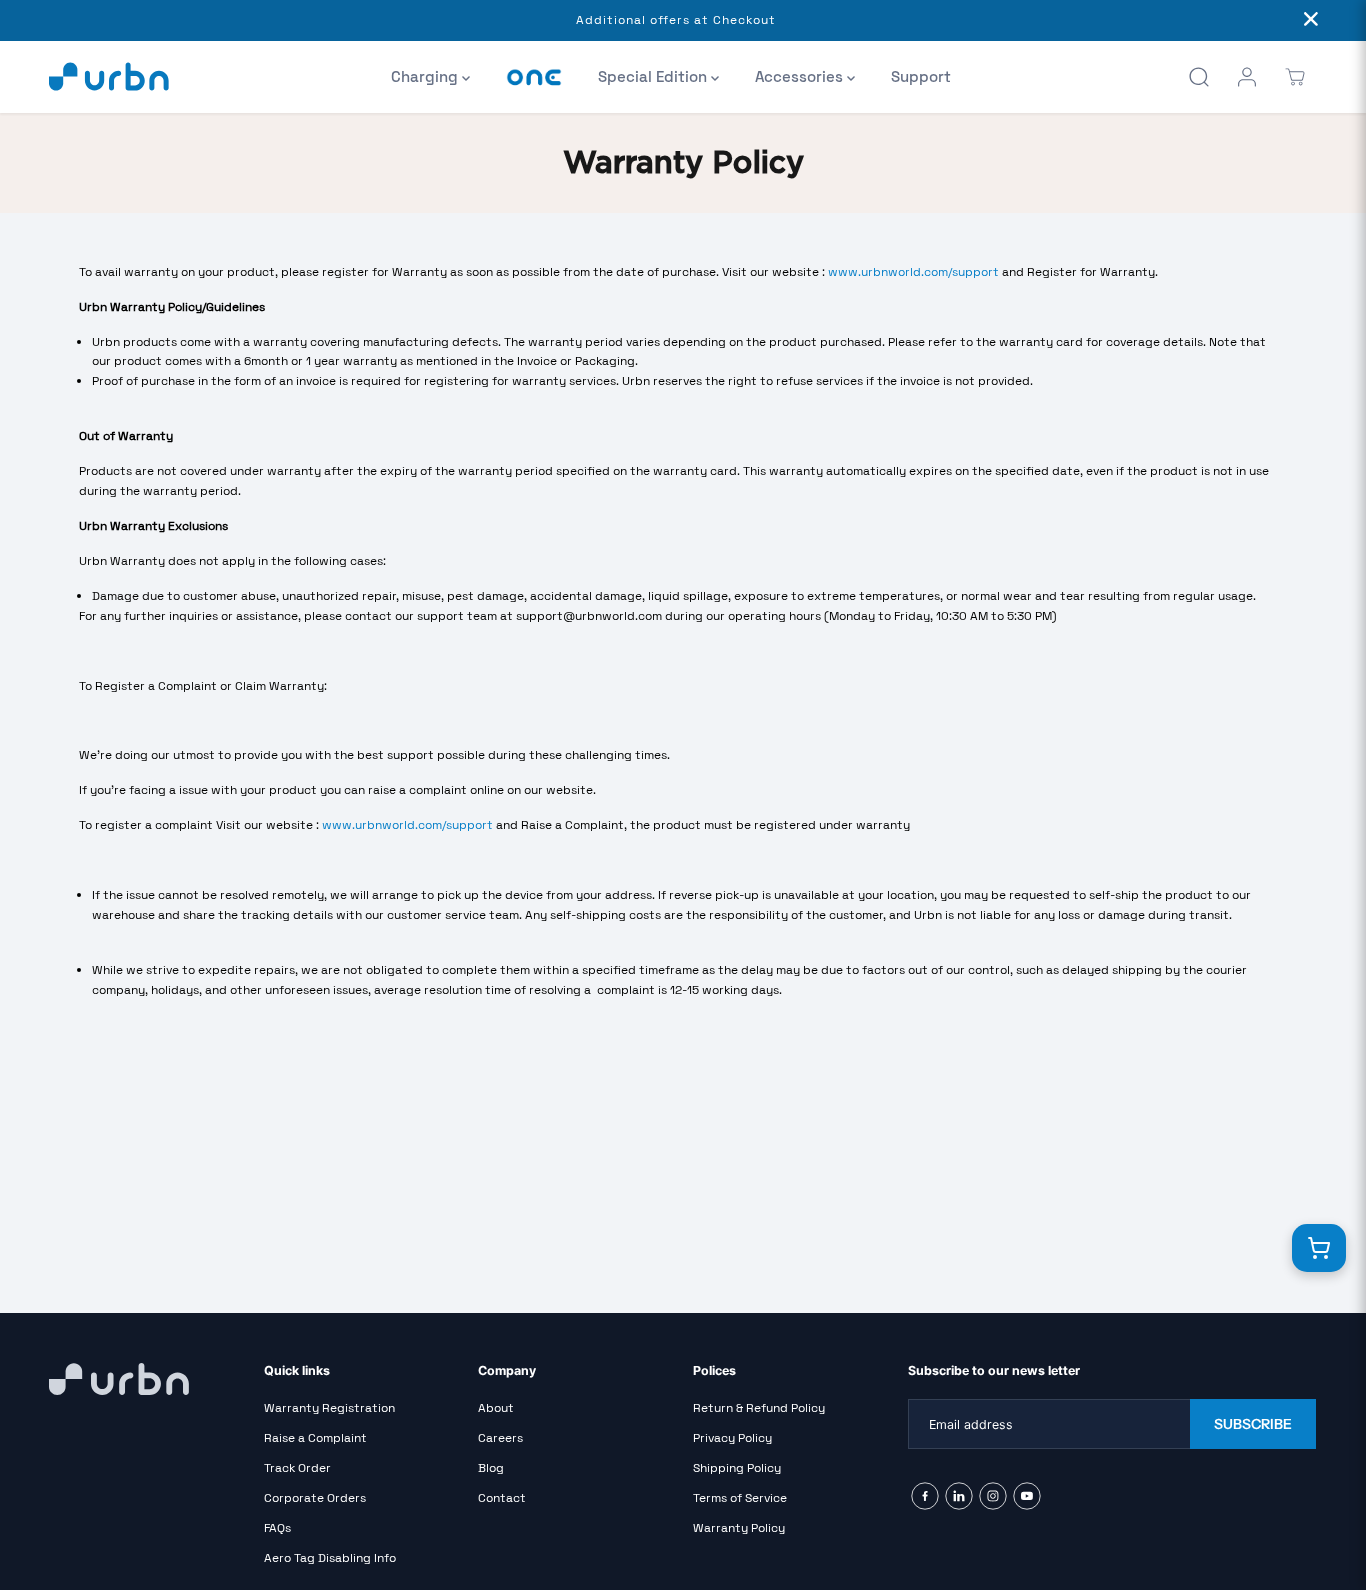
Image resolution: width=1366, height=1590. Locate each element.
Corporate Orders (315, 1498)
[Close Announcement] (1311, 20)
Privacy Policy (732, 1438)
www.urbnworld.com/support (913, 272)
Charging (426, 76)
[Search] (1199, 77)
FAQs (277, 1528)
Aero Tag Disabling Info (330, 1558)
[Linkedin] (959, 1496)
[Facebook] (925, 1496)
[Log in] (1247, 77)
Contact (502, 1498)
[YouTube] (1027, 1496)
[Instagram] (993, 1496)
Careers (500, 1438)
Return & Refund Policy (759, 1408)
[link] (146, 1379)
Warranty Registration (329, 1408)
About (496, 1408)
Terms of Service (740, 1498)
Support (921, 76)
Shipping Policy (737, 1468)
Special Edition (654, 76)
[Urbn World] (109, 76)
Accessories (801, 76)
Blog (491, 1468)
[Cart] (1295, 77)
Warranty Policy (739, 1528)
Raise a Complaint (315, 1438)
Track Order (297, 1468)
